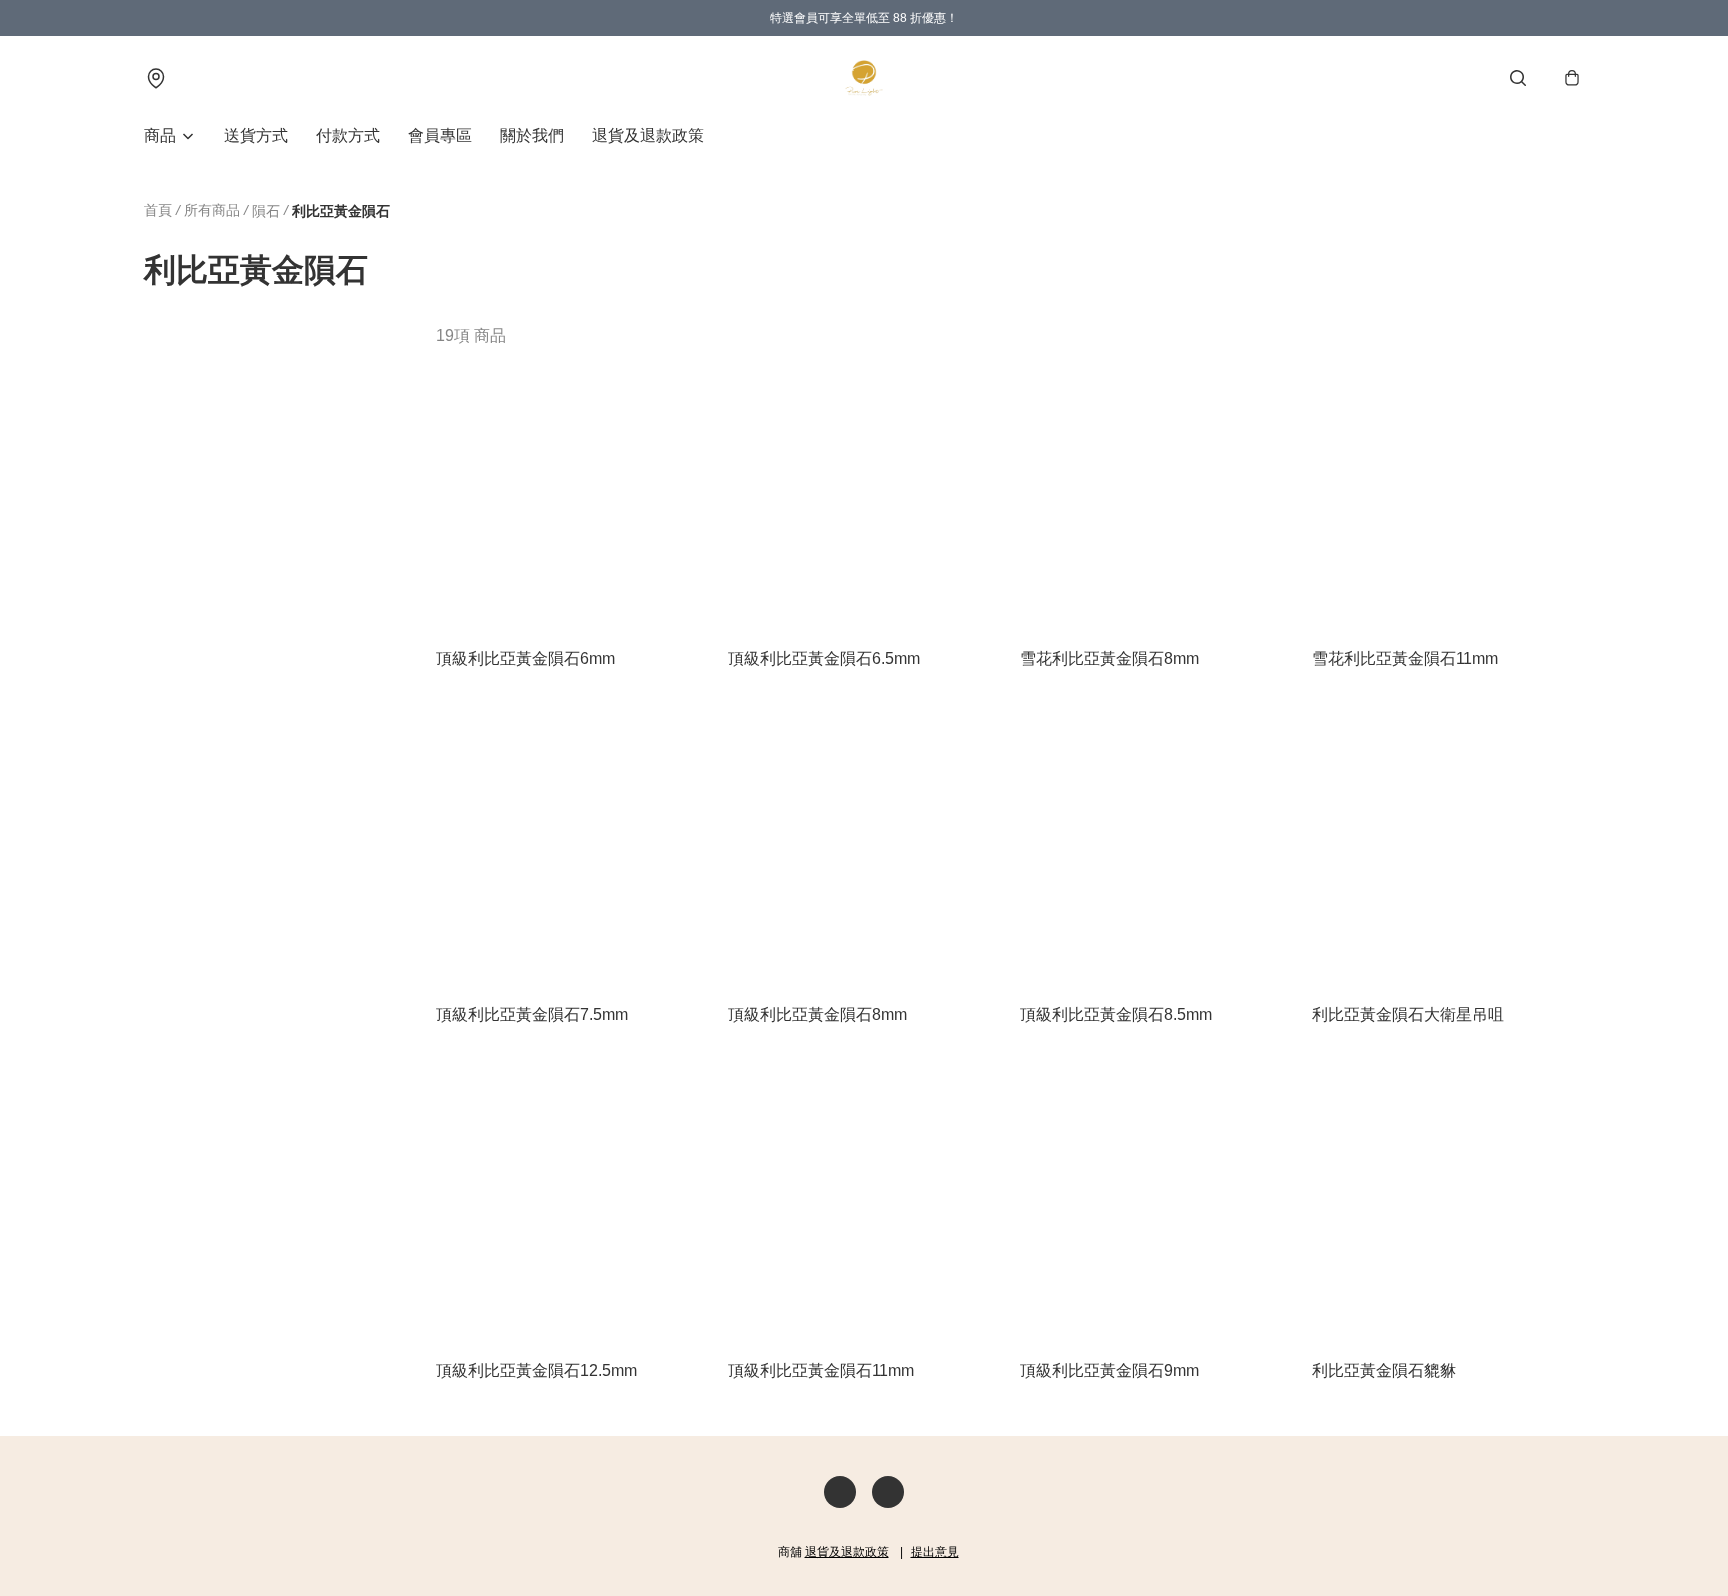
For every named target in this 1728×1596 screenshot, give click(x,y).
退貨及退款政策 (648, 135)
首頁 (158, 210)
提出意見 (935, 1552)
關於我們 (532, 135)
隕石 (266, 211)
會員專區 (440, 135)
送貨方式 (256, 135)
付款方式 (348, 135)
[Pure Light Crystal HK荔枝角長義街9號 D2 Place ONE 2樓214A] (864, 78)
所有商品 (212, 210)
